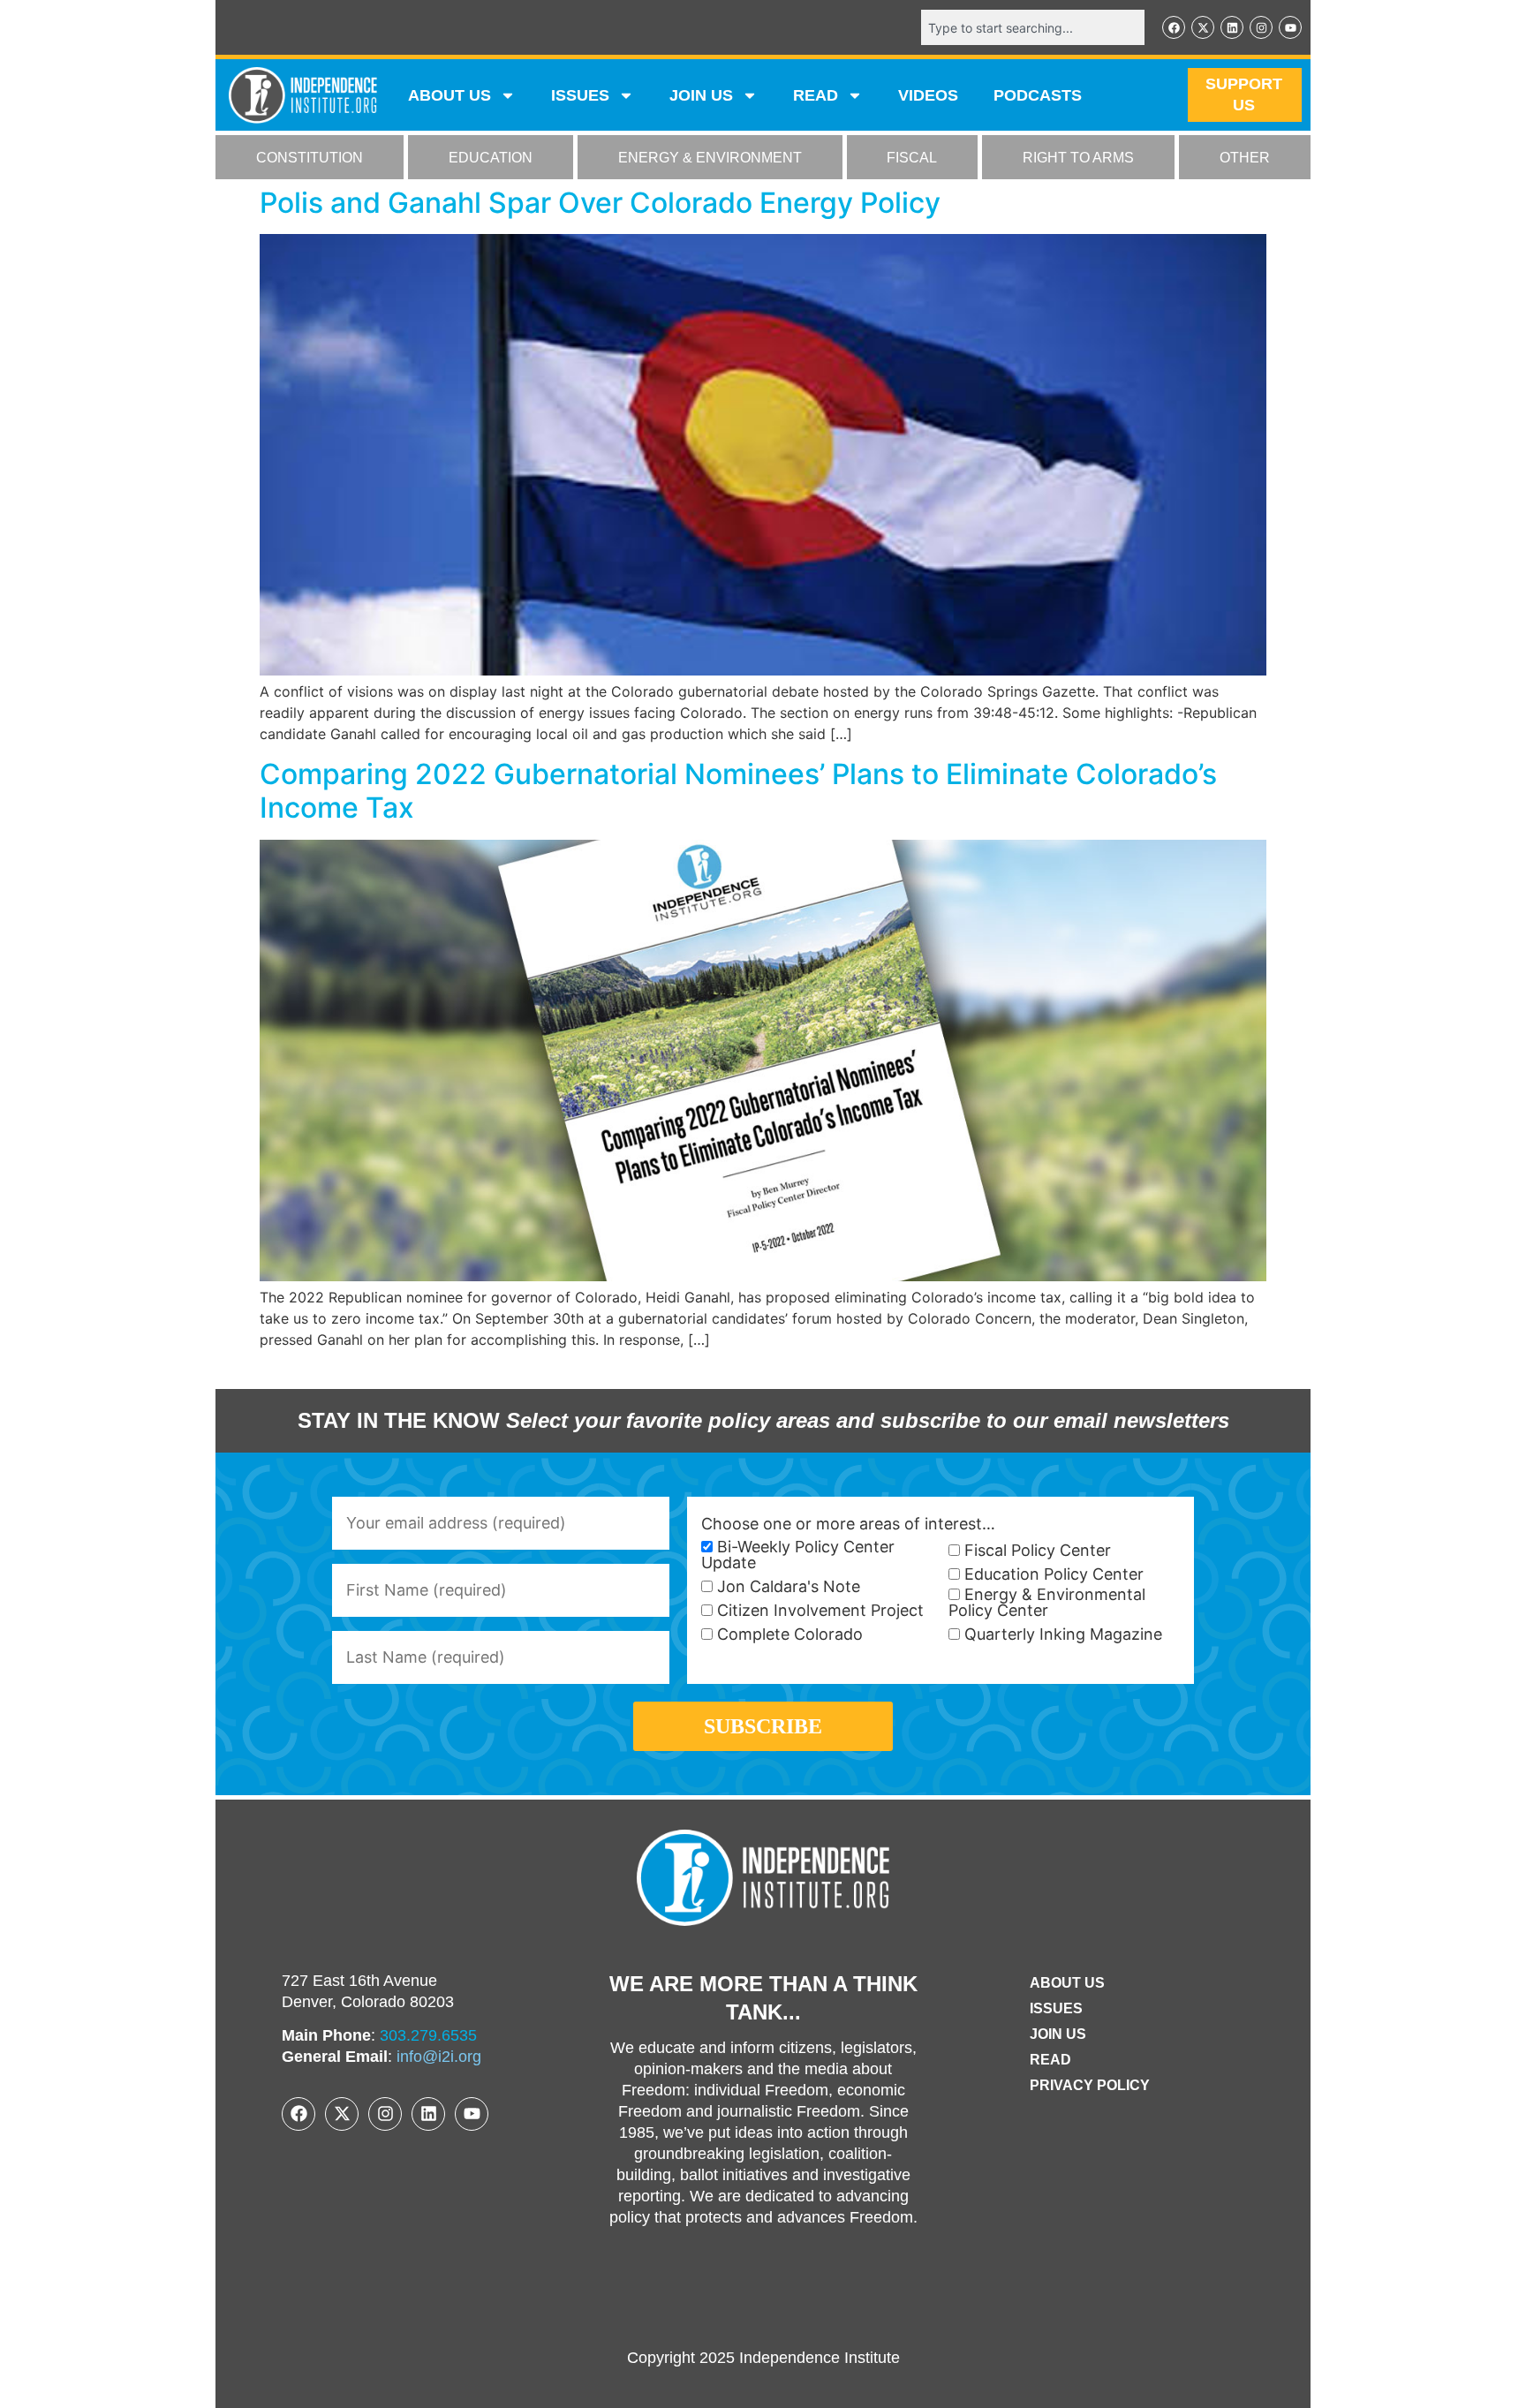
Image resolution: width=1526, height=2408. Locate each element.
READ (816, 95)
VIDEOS (928, 95)
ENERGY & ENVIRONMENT (710, 158)
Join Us (1058, 2034)
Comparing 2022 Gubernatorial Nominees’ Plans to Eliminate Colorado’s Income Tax (738, 791)
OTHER (1245, 158)
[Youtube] (1290, 27)
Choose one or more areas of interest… (848, 1524)
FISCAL (912, 158)
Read (1050, 2060)
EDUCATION (491, 158)
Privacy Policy (1090, 2085)
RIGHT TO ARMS (1078, 158)
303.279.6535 (428, 2035)
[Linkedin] (1232, 27)
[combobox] (1033, 27)
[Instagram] (1261, 27)
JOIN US (701, 95)
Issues (580, 95)
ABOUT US (449, 95)
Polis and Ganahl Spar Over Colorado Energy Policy (600, 203)
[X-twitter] (1203, 27)
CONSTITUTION (310, 158)
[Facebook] (1174, 27)
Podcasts (1038, 95)
